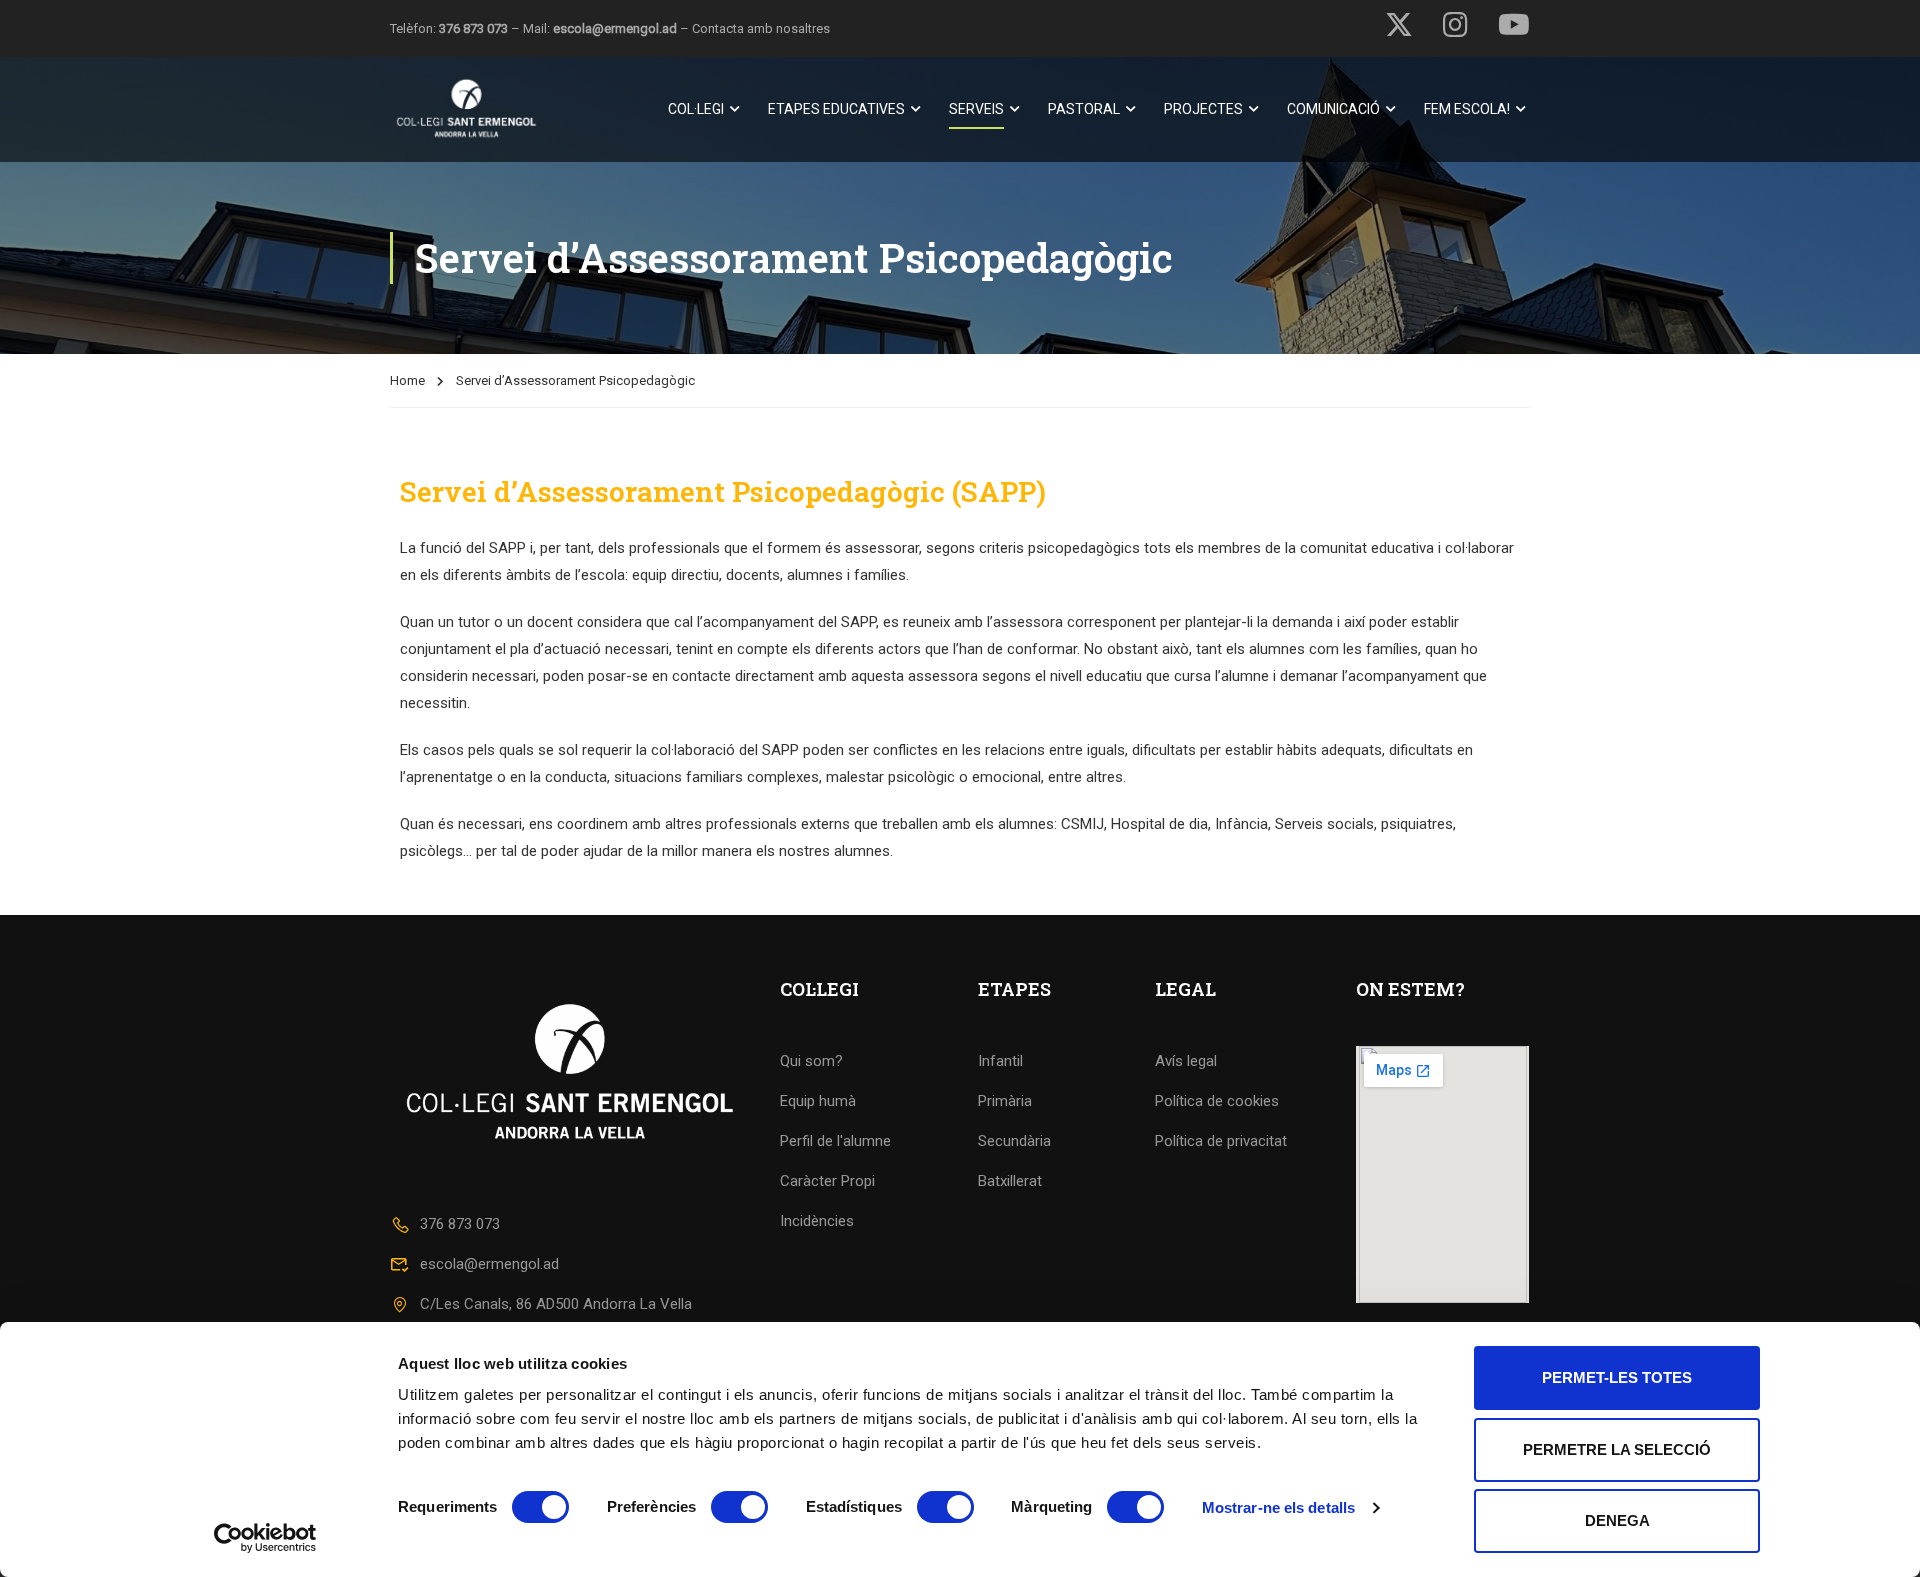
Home (407, 380)
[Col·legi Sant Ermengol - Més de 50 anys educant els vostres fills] (466, 109)
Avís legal (1186, 1061)
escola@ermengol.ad (615, 28)
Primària (1005, 1101)
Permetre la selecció (1617, 1449)
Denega (1617, 1520)
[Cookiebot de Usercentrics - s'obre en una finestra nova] (265, 1538)
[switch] (739, 1507)
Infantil (1000, 1061)
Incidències (817, 1221)
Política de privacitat (1221, 1141)
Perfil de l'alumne (835, 1141)
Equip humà (818, 1101)
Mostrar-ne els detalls (1278, 1507)
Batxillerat (1010, 1181)
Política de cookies (1217, 1101)
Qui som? (811, 1061)
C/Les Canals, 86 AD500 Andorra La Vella (556, 1304)
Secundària (1014, 1141)
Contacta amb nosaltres (761, 28)
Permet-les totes (1617, 1377)
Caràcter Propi (827, 1181)
